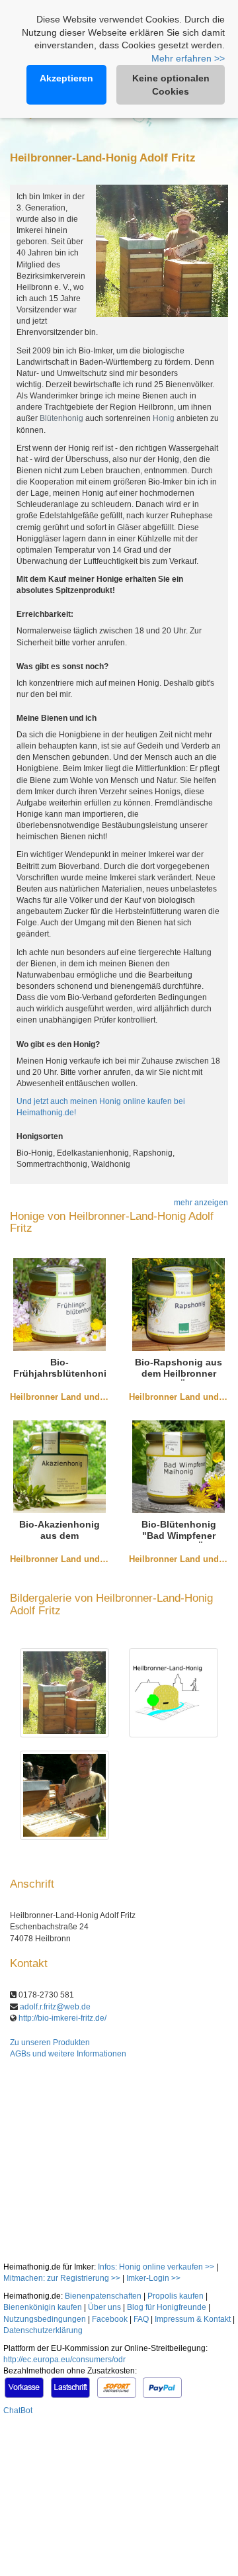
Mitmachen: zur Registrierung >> (62, 2278)
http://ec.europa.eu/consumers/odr (64, 2360)
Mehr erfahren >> (188, 58)
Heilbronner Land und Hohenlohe (78, 1397)
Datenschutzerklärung (43, 2330)
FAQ (141, 2319)
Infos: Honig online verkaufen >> (156, 2267)
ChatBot (18, 2411)
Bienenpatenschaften (103, 2296)
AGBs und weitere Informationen (68, 2054)
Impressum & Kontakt (193, 2319)
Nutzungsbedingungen (45, 2319)
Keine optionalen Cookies (171, 85)
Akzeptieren (66, 78)
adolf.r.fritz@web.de (55, 2007)
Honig (164, 418)
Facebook (110, 2319)
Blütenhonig (61, 418)
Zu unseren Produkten (50, 2043)
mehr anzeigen (201, 1203)
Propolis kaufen (176, 2296)
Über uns (104, 2307)
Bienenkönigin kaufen (43, 2307)
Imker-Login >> (153, 2278)
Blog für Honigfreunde (167, 2307)
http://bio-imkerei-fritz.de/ (62, 2018)
